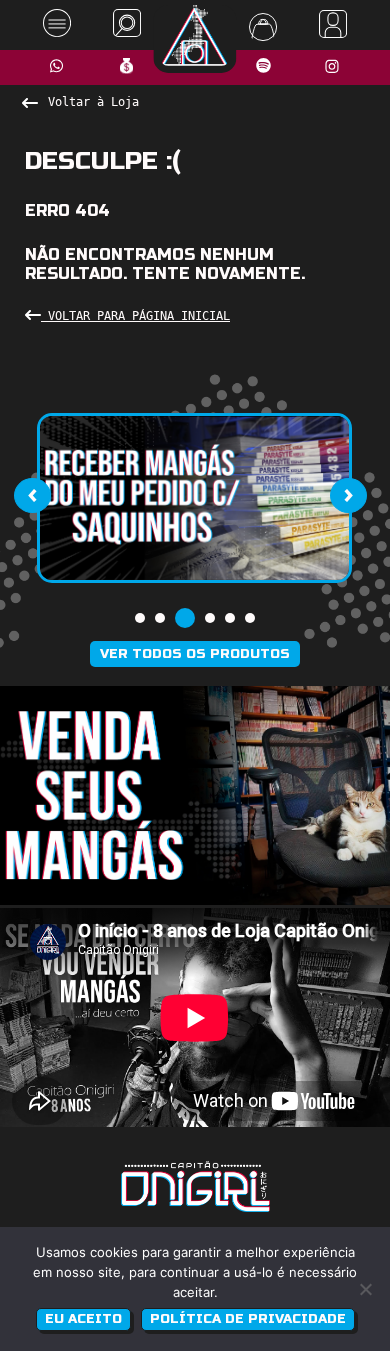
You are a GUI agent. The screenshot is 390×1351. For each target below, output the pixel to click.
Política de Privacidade (248, 1319)
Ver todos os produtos (195, 654)
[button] (140, 618)
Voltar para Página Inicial (135, 316)
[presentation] (32, 496)
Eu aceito (83, 1319)
